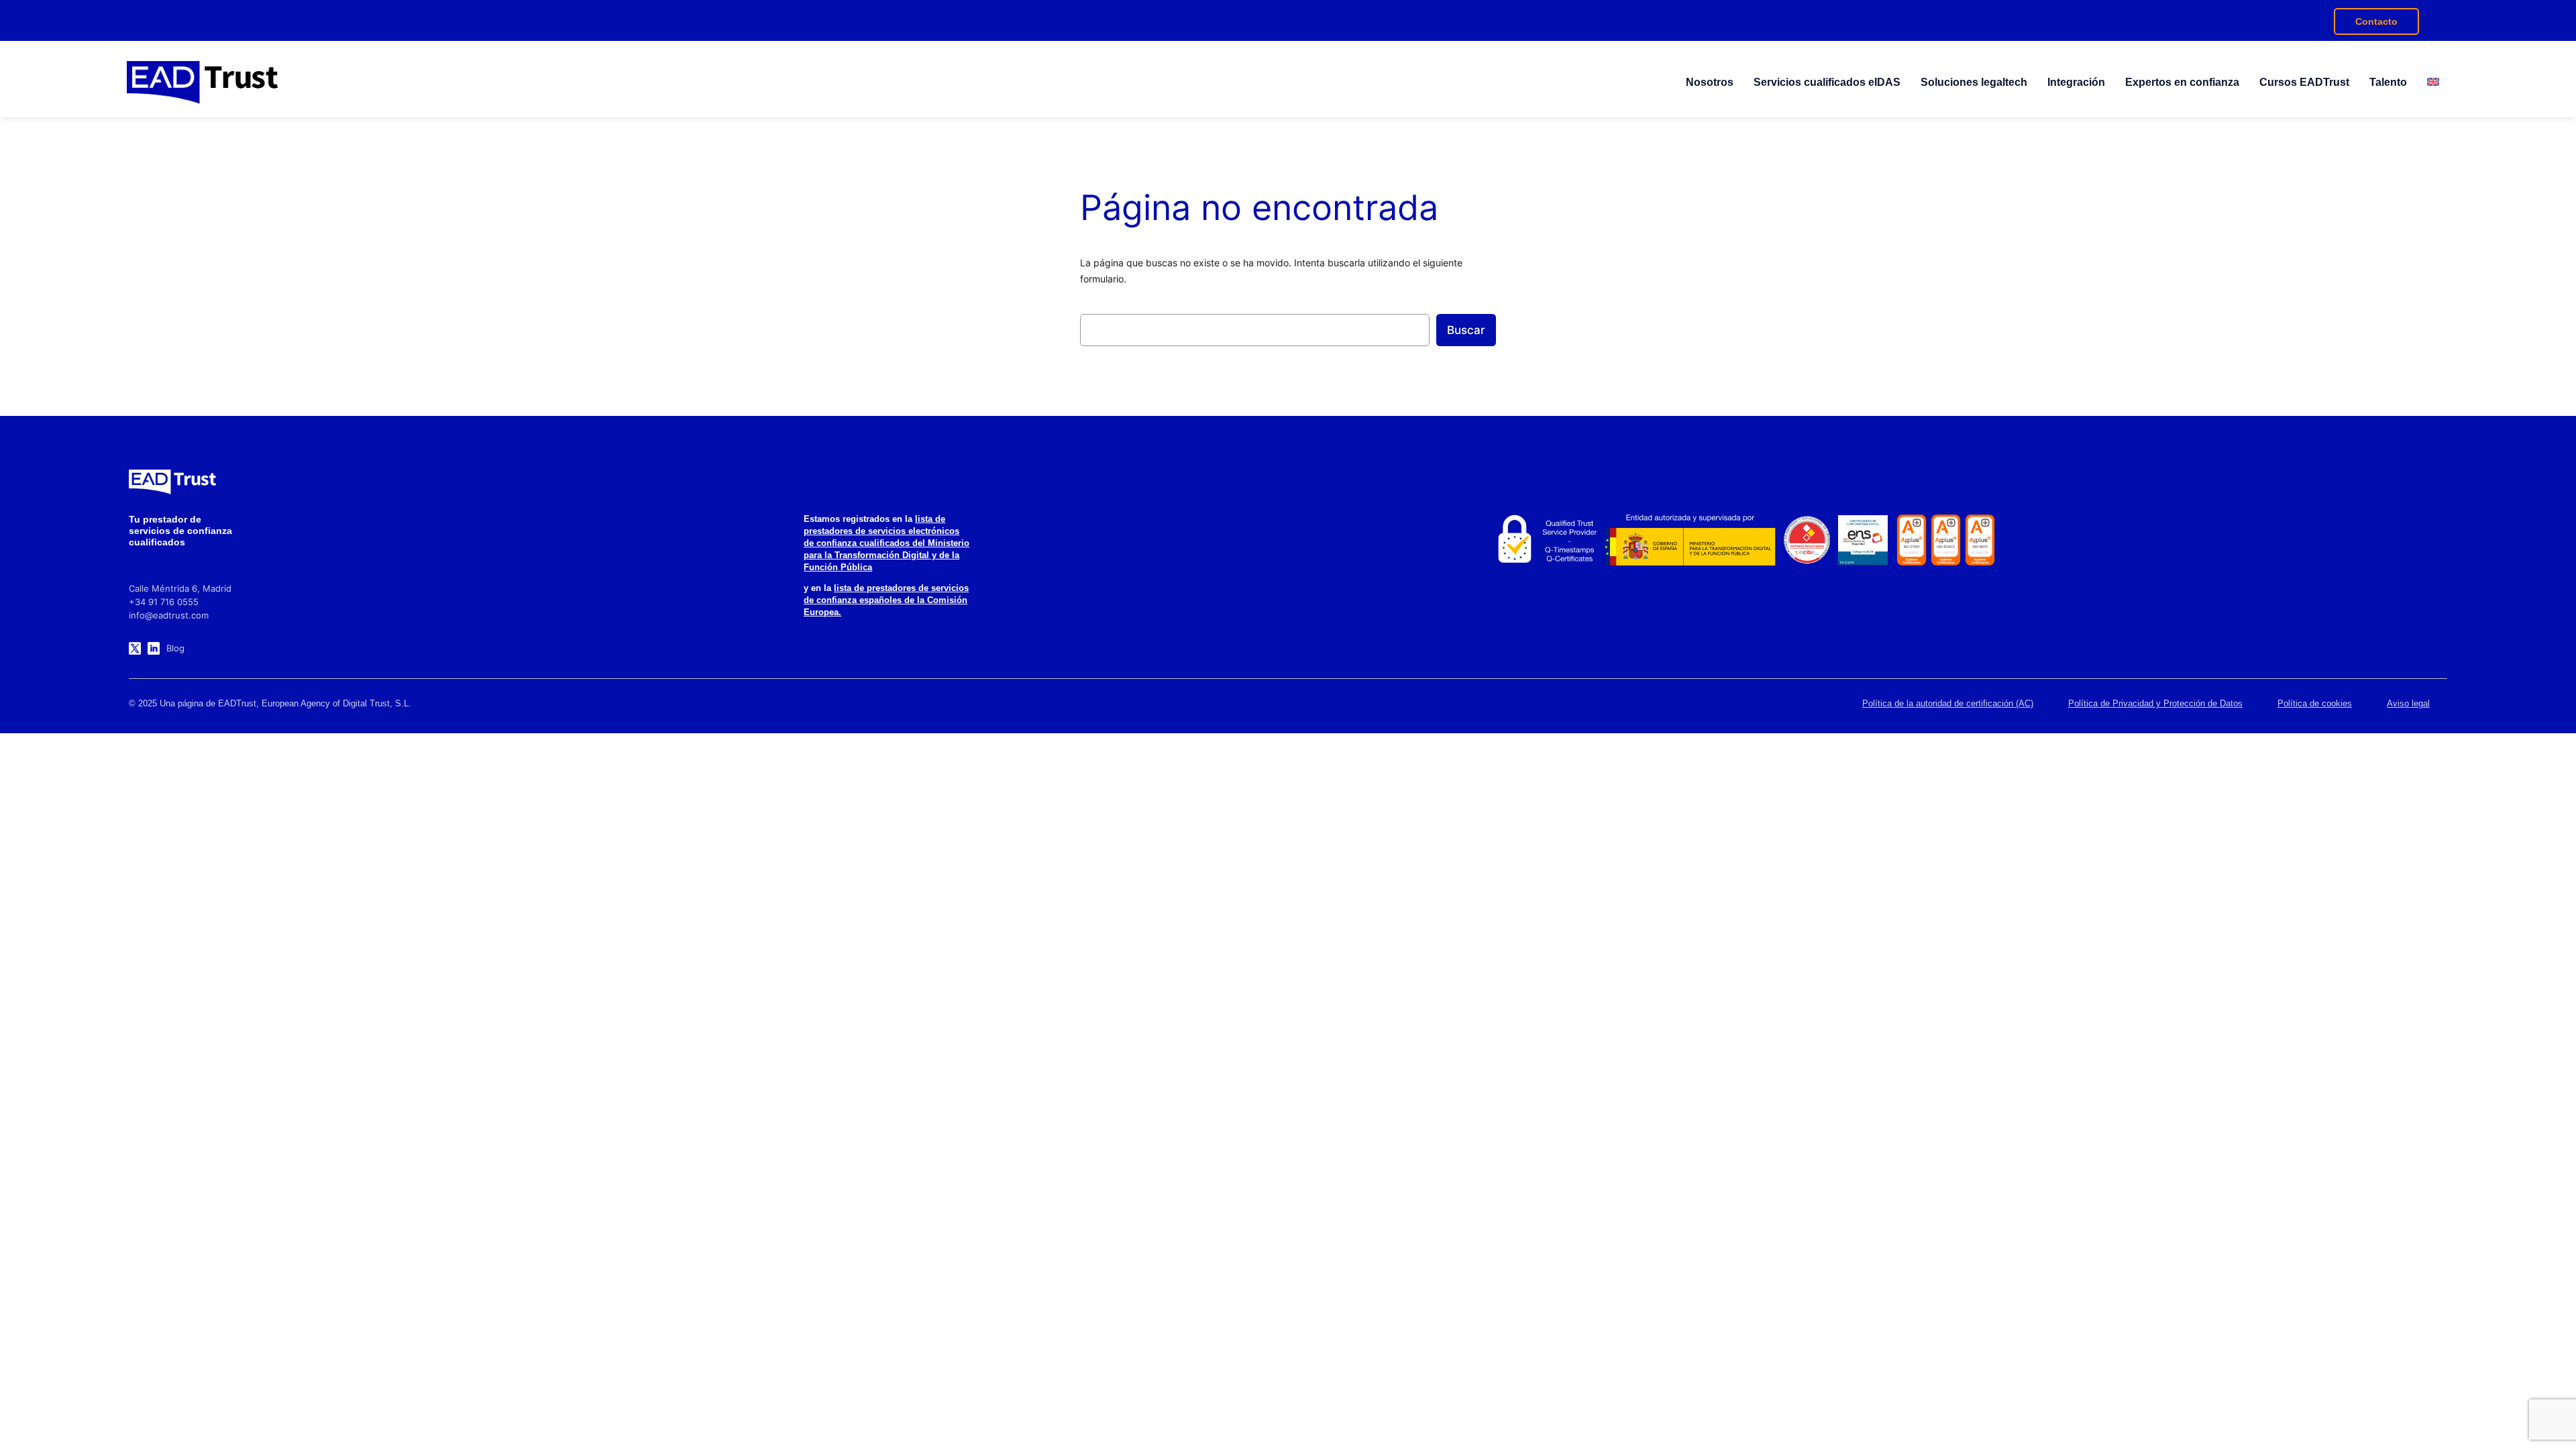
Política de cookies (2315, 703)
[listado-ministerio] (1690, 540)
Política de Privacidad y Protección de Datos (2155, 703)
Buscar (1466, 330)
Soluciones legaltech (1974, 82)
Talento (2388, 82)
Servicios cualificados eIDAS (1827, 82)
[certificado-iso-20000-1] (1946, 540)
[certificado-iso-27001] (1912, 540)
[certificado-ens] (1863, 540)
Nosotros (1710, 82)
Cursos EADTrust (2304, 82)
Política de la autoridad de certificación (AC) (1948, 703)
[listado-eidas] (1545, 540)
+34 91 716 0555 (164, 602)
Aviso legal (2408, 703)
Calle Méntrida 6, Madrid (180, 588)
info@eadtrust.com (169, 615)
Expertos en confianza (2182, 82)
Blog (175, 648)
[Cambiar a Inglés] (2433, 83)
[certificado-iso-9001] (1980, 540)
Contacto (2376, 21)
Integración (2076, 82)
